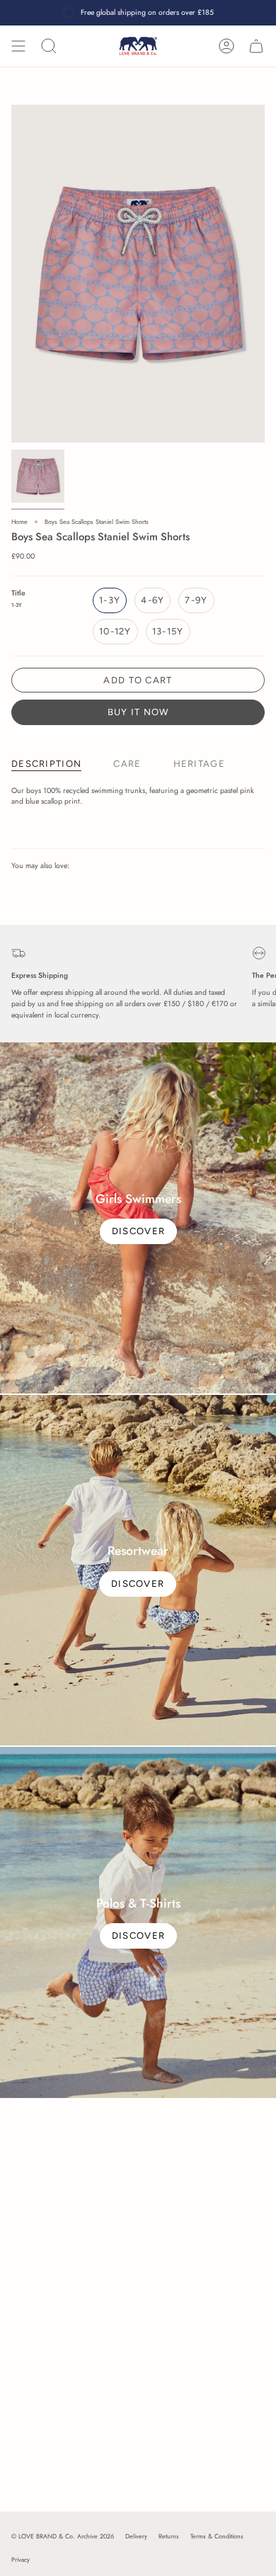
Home (19, 522)
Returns (169, 2536)
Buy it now (138, 712)
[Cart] (256, 46)
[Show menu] (18, 46)
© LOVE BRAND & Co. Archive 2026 (63, 2536)
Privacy (21, 2559)
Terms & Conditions (217, 2536)
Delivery (136, 2536)
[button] (49, 46)
